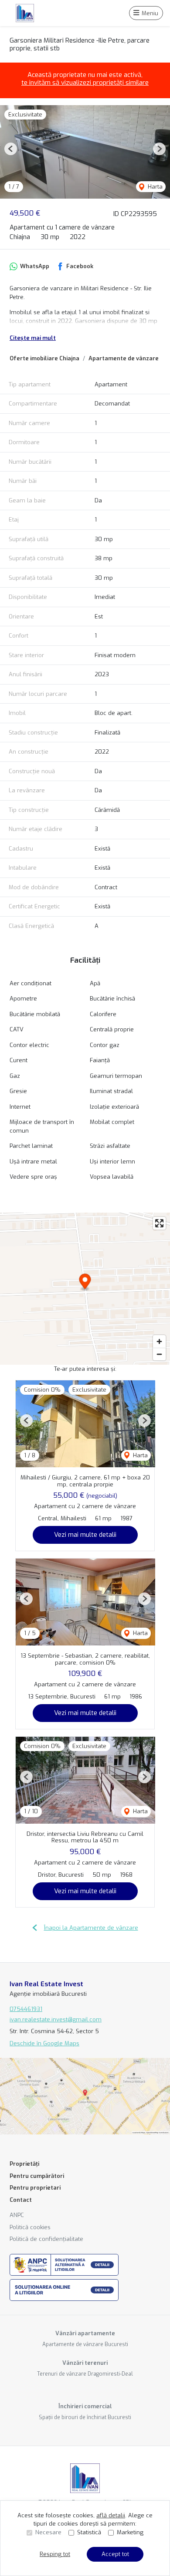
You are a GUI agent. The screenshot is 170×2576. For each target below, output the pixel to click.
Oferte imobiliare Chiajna (44, 358)
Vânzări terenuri (85, 2363)
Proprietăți (24, 2164)
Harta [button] (154, 187)
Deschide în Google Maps (44, 2043)
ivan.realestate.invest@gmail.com (56, 2019)
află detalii (111, 2515)
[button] (11, 149)
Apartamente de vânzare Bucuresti (85, 2344)
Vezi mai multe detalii (85, 1535)
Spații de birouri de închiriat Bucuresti (85, 2417)
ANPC (17, 2215)
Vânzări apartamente (85, 2333)
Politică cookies (30, 2227)
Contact (21, 2200)
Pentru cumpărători (37, 2176)
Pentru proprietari (35, 2188)
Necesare (48, 2532)
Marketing (130, 2532)
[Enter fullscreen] (159, 1223)
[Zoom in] (159, 1341)
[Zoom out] (159, 1354)
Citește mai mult (33, 338)
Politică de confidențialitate (46, 2239)
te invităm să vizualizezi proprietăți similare (85, 83)
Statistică (89, 2532)
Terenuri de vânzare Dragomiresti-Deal (85, 2374)
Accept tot (115, 2554)
